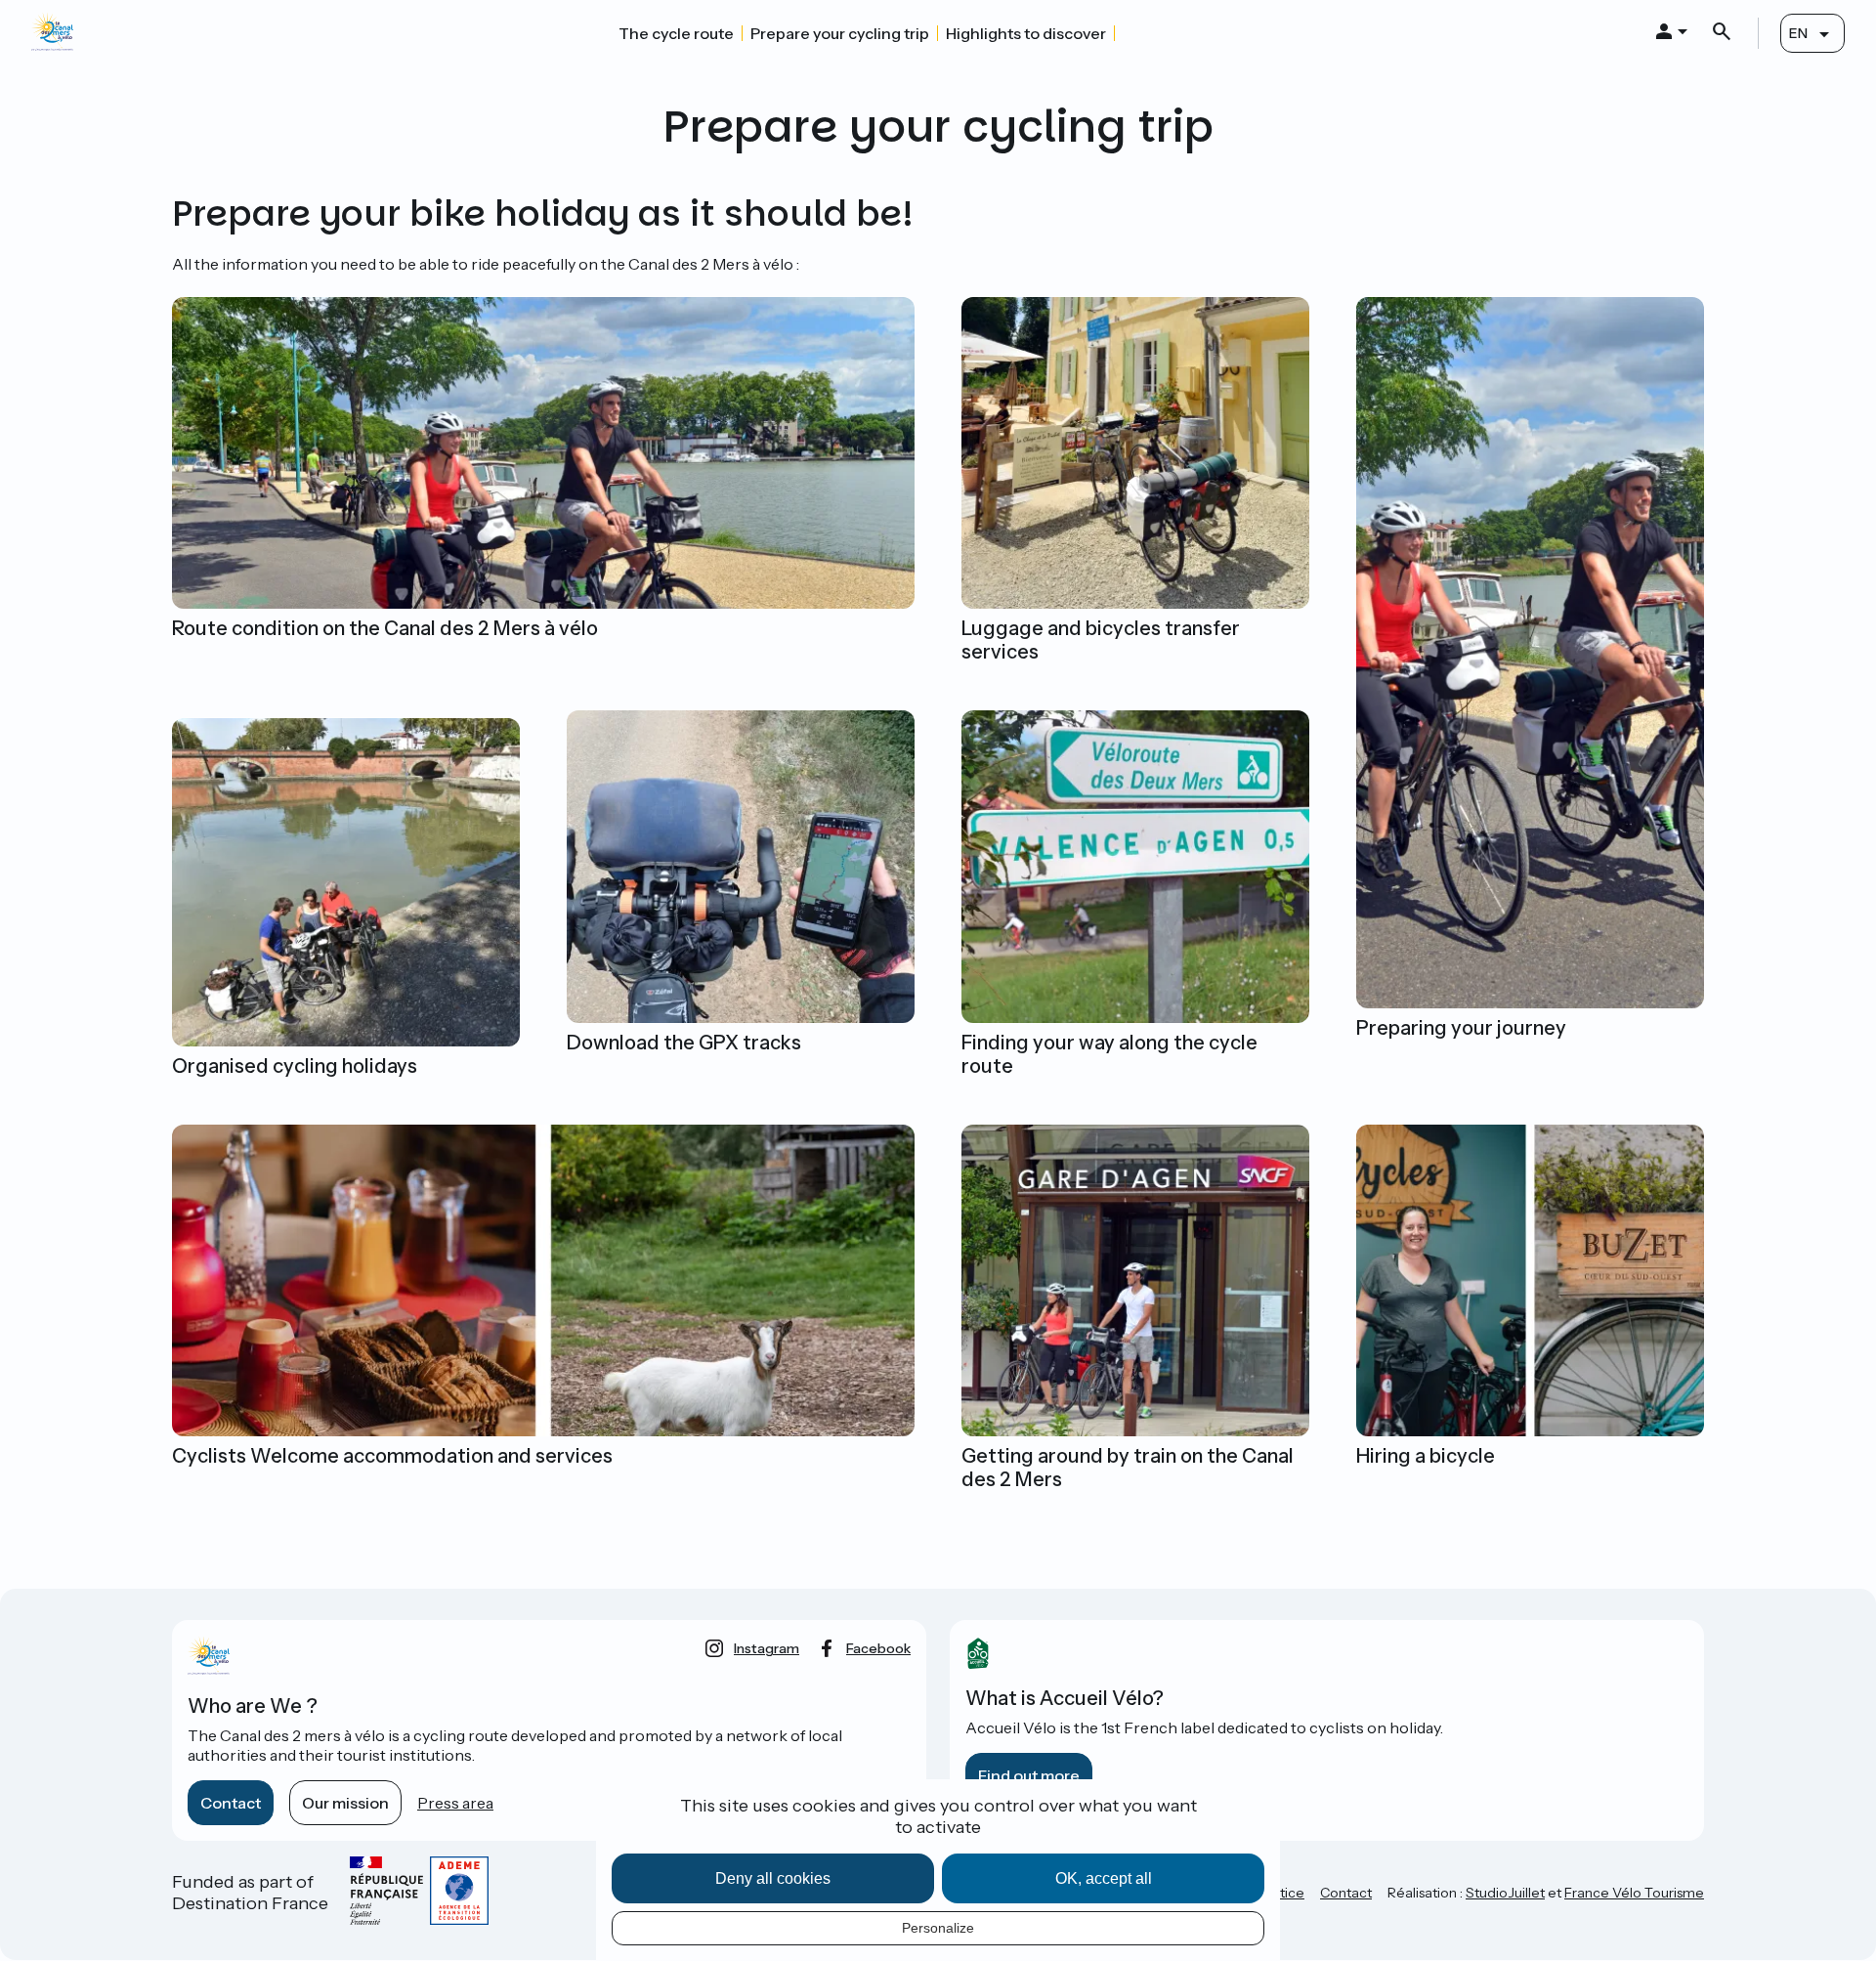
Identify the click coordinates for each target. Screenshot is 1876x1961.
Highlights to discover (1026, 33)
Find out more (1029, 1775)
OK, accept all (1104, 1878)
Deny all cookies (773, 1878)
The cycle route (676, 33)
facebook (878, 1648)
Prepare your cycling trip (840, 33)
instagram (767, 1648)
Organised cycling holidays (295, 1066)
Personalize (938, 1928)
